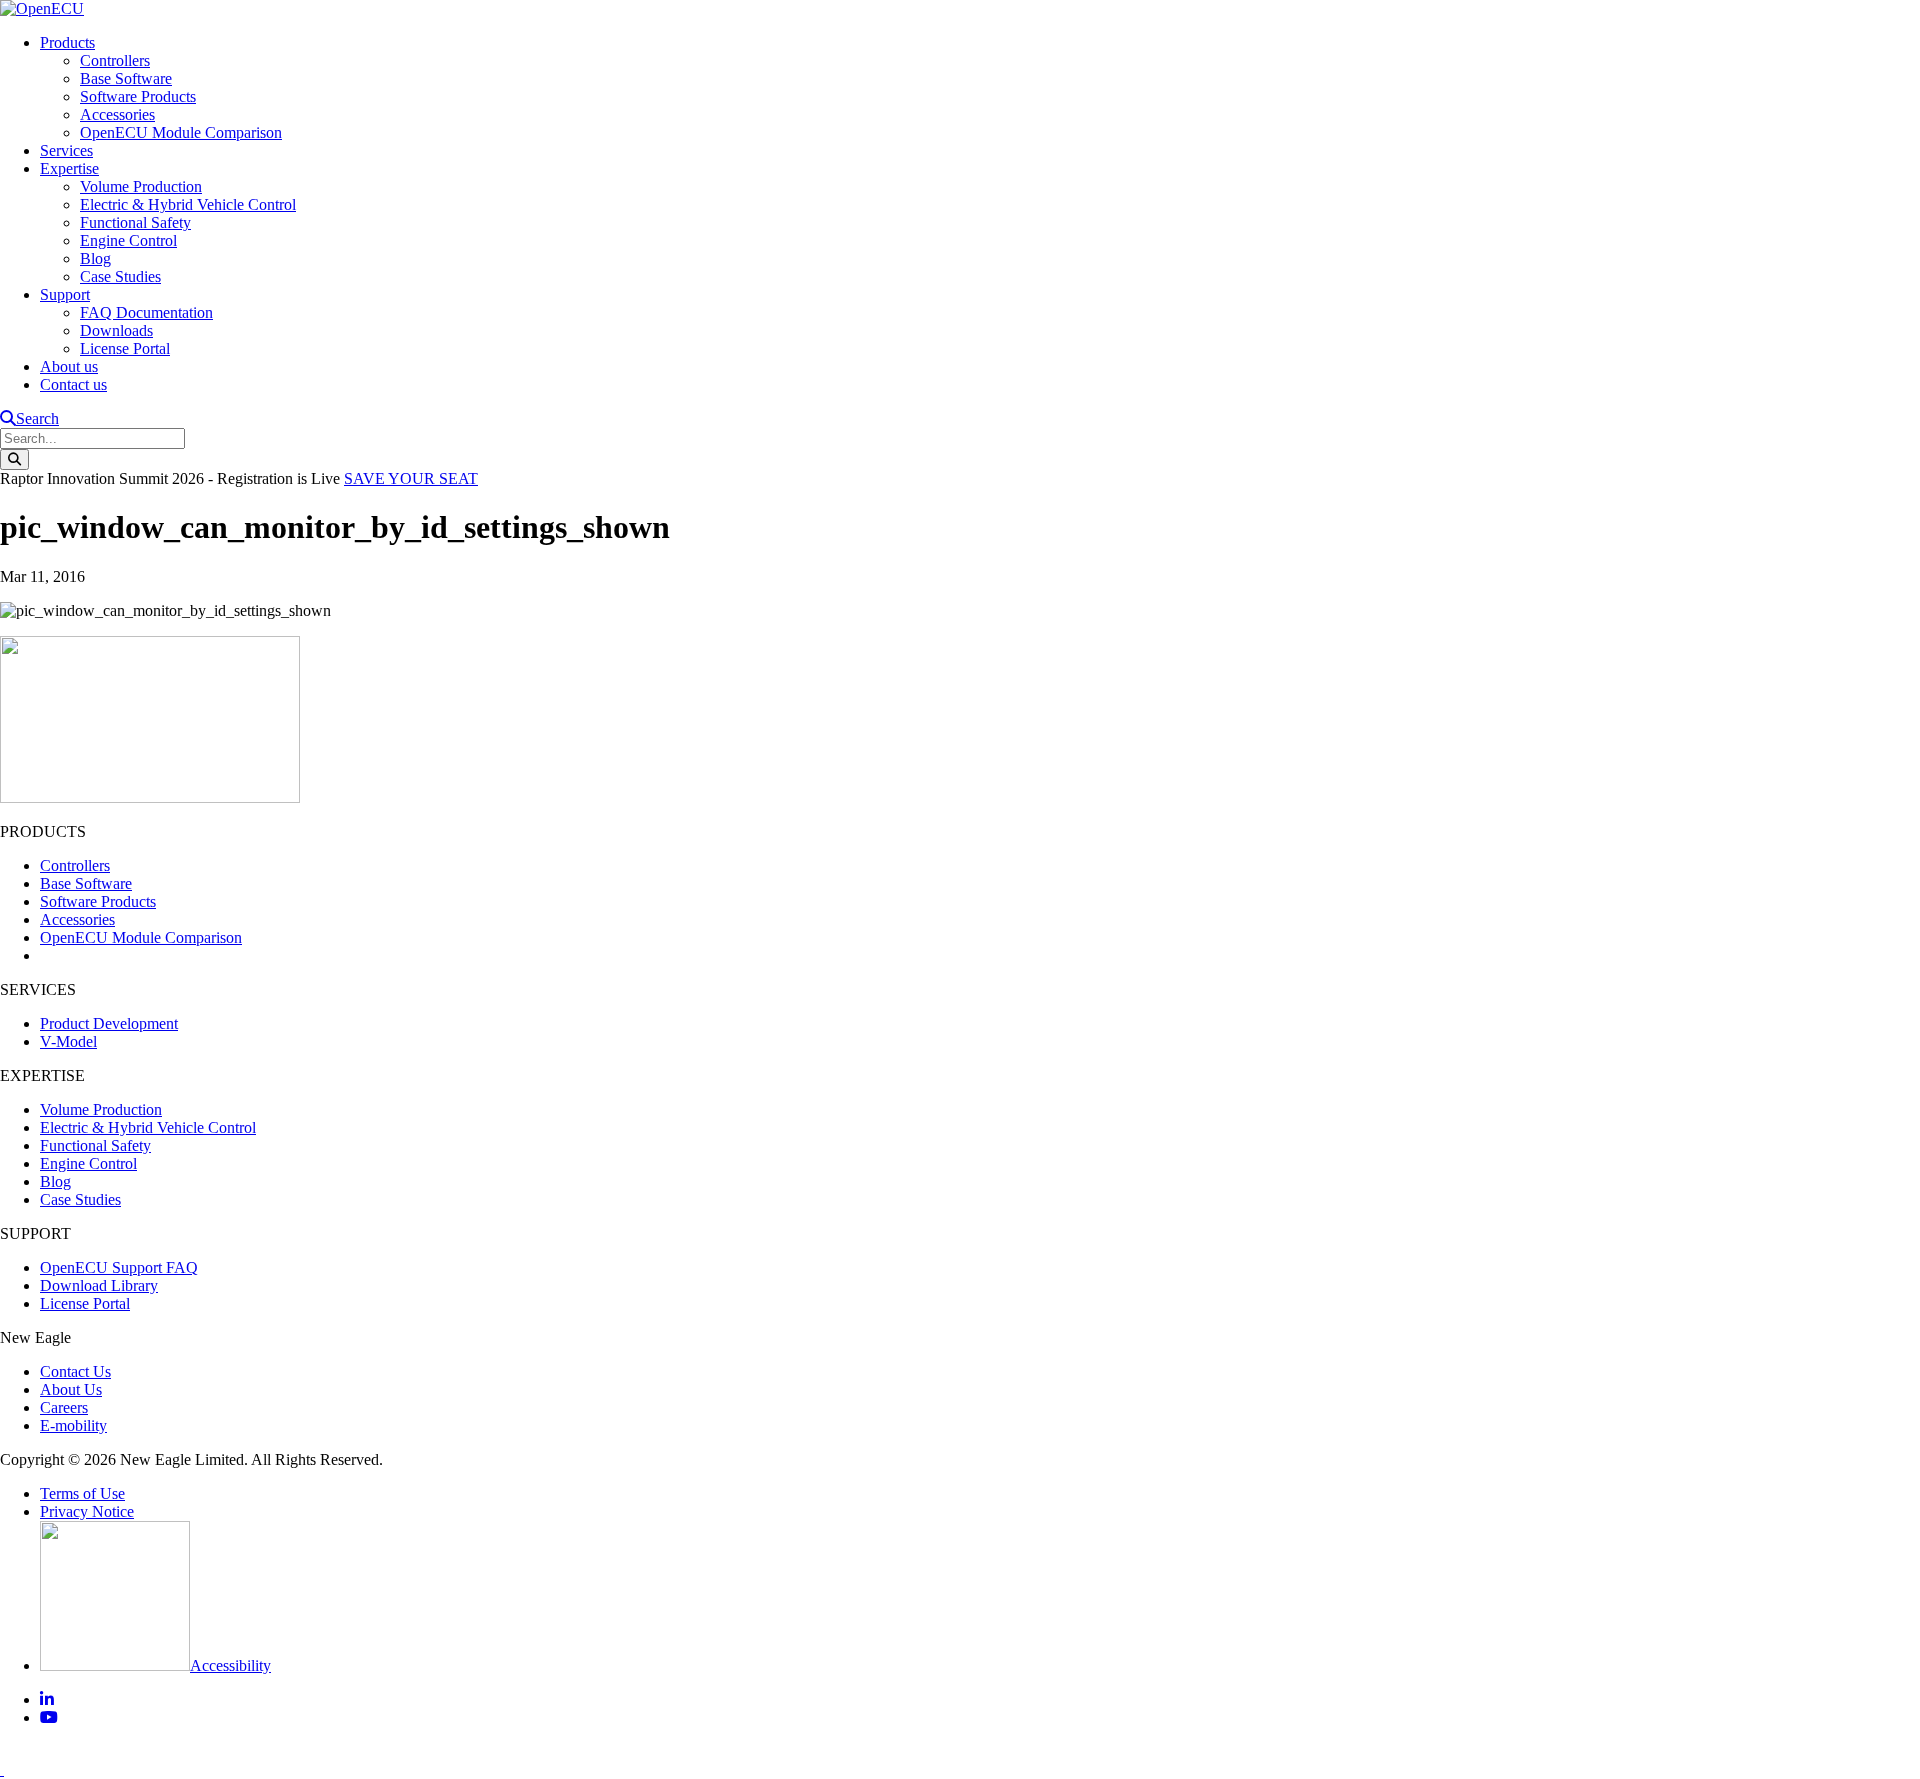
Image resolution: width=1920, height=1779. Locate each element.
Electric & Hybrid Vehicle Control (188, 204)
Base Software (126, 78)
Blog (95, 258)
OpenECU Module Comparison (181, 132)
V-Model (68, 1041)
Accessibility (230, 1665)
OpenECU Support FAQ (119, 1267)
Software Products (138, 96)
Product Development (109, 1023)
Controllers (115, 60)
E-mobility (73, 1425)
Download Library (99, 1285)
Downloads (116, 330)
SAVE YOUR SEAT (411, 478)
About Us (71, 1389)
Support (65, 294)
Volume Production (141, 186)
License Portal (125, 348)
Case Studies (120, 276)
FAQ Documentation (146, 312)
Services (66, 150)
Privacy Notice (87, 1511)
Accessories (117, 114)
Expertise (69, 168)
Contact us (73, 384)
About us (69, 366)
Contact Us (75, 1371)
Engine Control (128, 240)
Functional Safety (135, 222)
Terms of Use (82, 1493)
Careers (64, 1407)
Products (67, 42)
